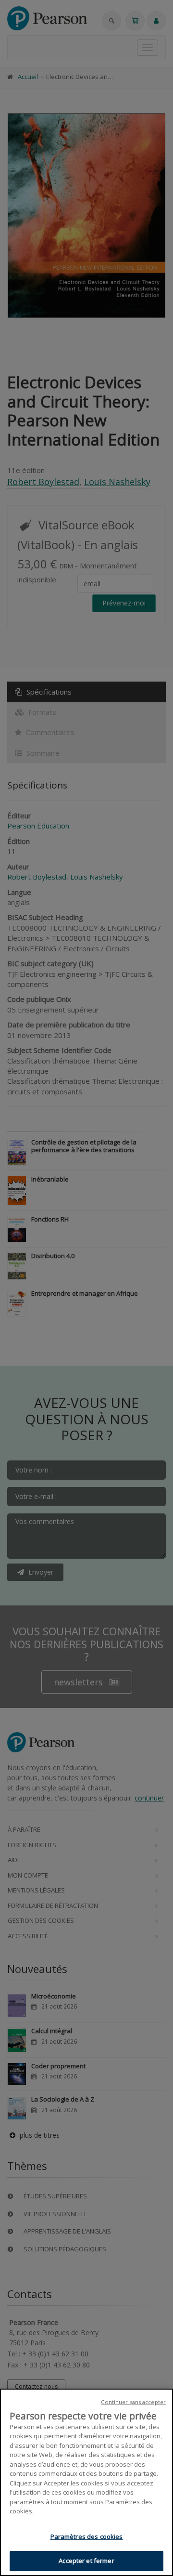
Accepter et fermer (86, 2561)
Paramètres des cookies (87, 2537)
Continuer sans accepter (133, 2402)
